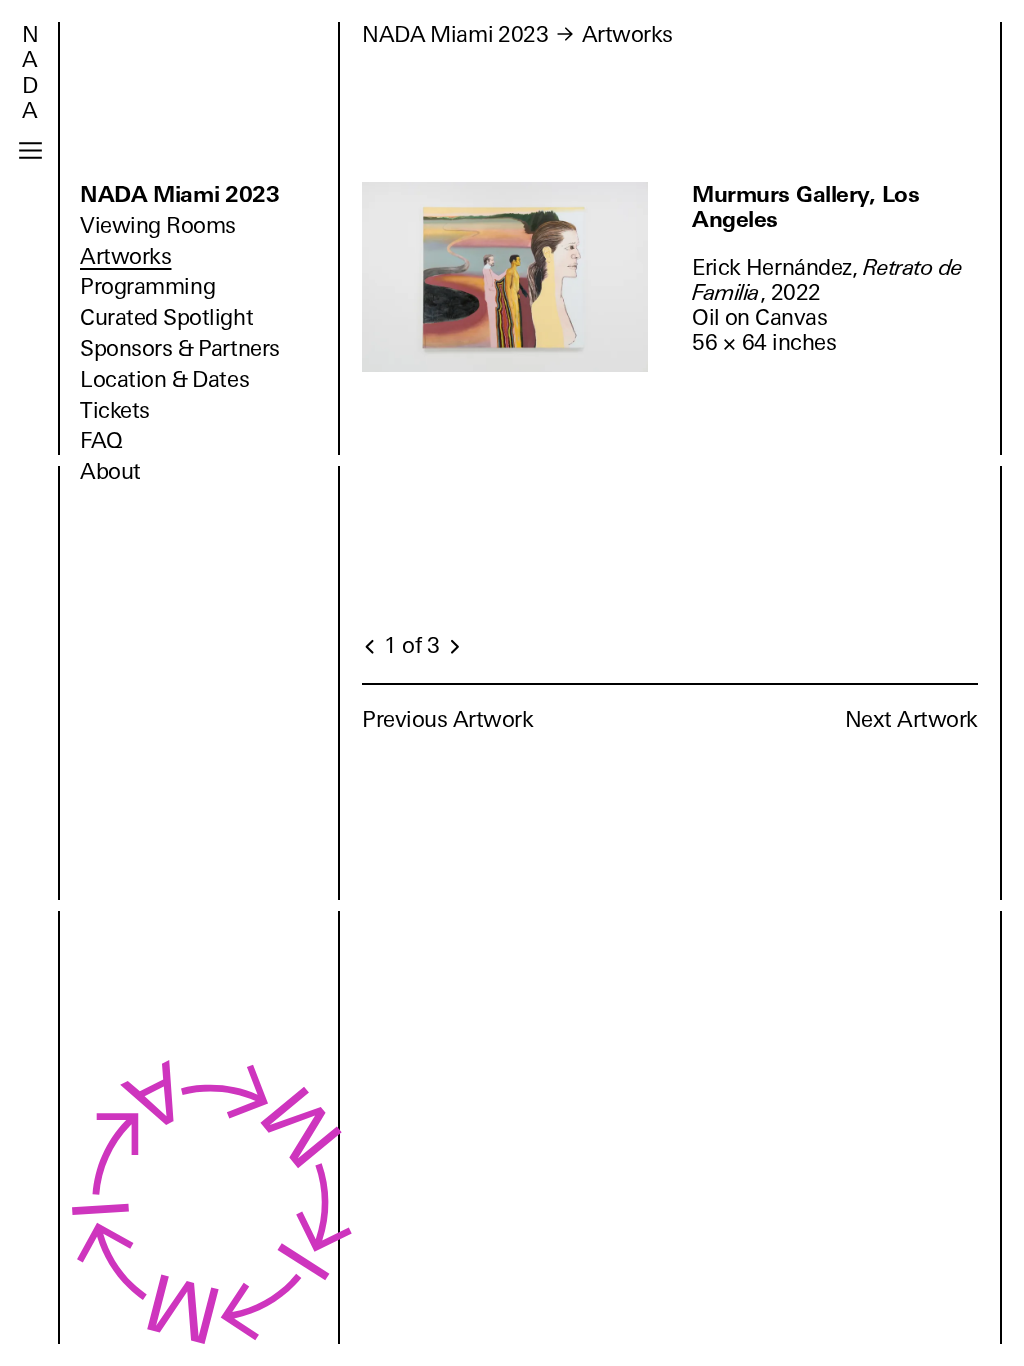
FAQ (101, 440)
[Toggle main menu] (30, 150)
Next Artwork (911, 719)
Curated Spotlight (166, 317)
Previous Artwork (448, 719)
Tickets (115, 410)
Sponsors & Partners (180, 348)
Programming (147, 286)
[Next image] (454, 647)
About (110, 471)
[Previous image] (371, 647)
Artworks (125, 256)
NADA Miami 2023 (180, 194)
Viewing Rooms (158, 225)
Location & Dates (164, 379)
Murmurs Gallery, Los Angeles (805, 207)
